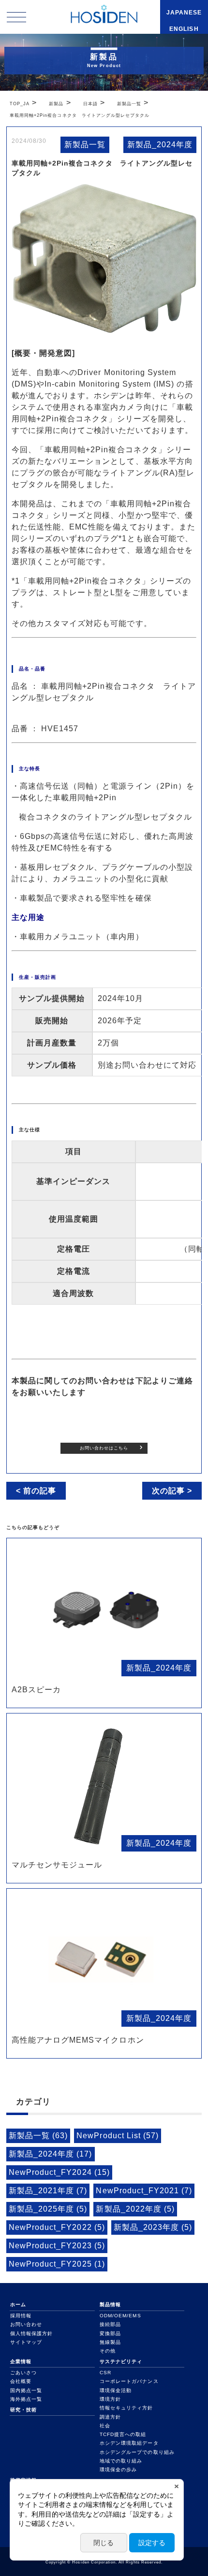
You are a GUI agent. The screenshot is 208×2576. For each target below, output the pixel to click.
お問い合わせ (26, 2324)
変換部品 (110, 2333)
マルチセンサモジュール (57, 1865)
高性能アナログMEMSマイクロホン (78, 2040)
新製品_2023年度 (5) (153, 2227)
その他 (108, 2351)
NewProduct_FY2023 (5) (57, 2246)
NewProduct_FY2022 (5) (57, 2227)
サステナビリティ (121, 2361)
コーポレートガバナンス (129, 2381)
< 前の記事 (36, 1491)
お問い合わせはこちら (104, 1448)
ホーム (18, 2304)
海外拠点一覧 (26, 2399)
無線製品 (110, 2342)
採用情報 (21, 2316)
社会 (105, 2426)
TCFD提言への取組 (123, 2434)
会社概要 (21, 2381)
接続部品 (110, 2324)
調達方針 (110, 2417)
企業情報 (21, 2361)
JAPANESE (184, 13)
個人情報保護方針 (31, 2333)
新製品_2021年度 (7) (48, 2191)
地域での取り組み (121, 2461)
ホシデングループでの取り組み (137, 2452)
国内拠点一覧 (26, 2390)
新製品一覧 (85, 145)
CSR (105, 2373)
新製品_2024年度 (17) (51, 2154)
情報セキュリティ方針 (126, 2408)
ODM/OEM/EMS (120, 2316)
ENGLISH (184, 29)
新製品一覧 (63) (38, 2136)
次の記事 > (172, 1491)
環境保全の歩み (118, 2470)
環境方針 (110, 2399)
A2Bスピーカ (36, 1690)
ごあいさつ (23, 2373)
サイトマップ (26, 2342)
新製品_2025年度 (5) (48, 2209)
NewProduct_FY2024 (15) (59, 2172)
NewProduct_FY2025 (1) (57, 2264)
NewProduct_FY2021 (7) (144, 2191)
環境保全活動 (116, 2390)
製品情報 (110, 2304)
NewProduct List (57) (118, 2136)
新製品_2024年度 (160, 145)
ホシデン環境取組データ (129, 2443)
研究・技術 (23, 2410)
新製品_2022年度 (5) (135, 2209)
